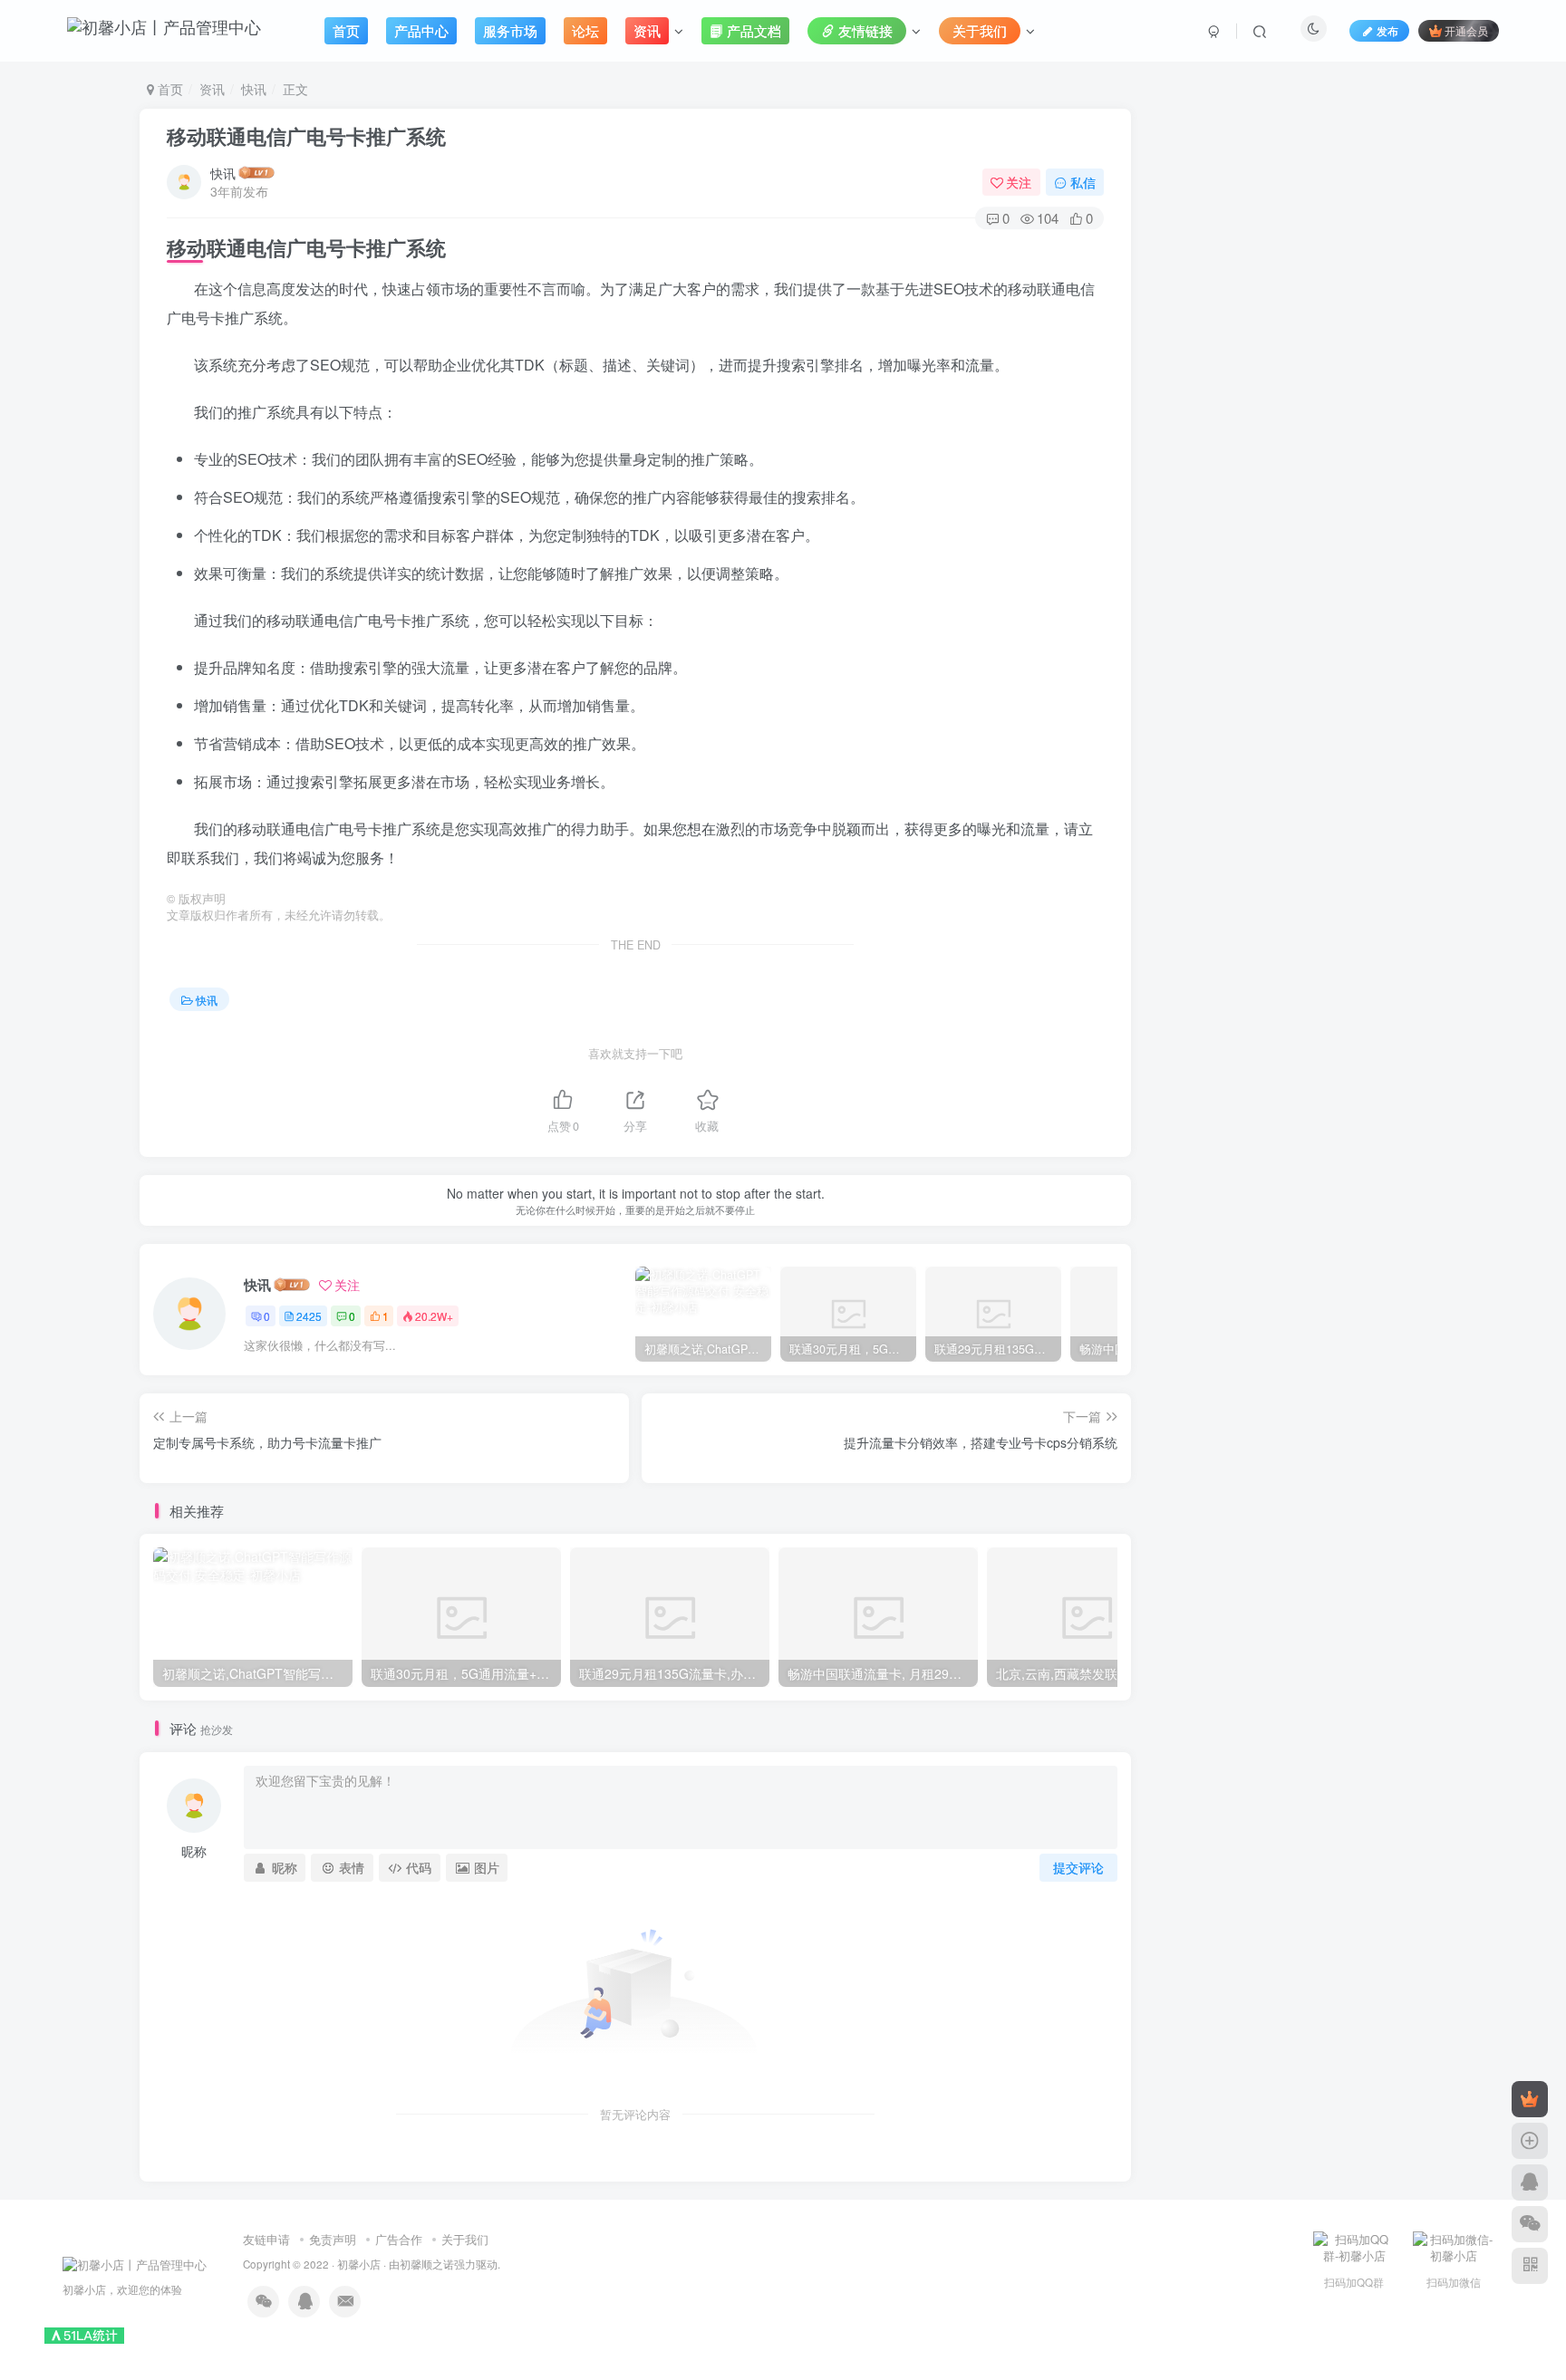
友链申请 (266, 2239)
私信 (1083, 182)
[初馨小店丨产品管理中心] (135, 2263)
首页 (169, 89)
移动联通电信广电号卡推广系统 (306, 136)
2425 (309, 1316)
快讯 (254, 89)
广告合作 (399, 2239)
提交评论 (1078, 1867)
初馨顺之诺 (427, 2264)
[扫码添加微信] (1530, 2224)
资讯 (212, 89)
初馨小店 (359, 2264)
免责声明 (333, 2239)
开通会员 (1466, 30)
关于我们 (465, 2239)
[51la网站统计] (84, 2334)
